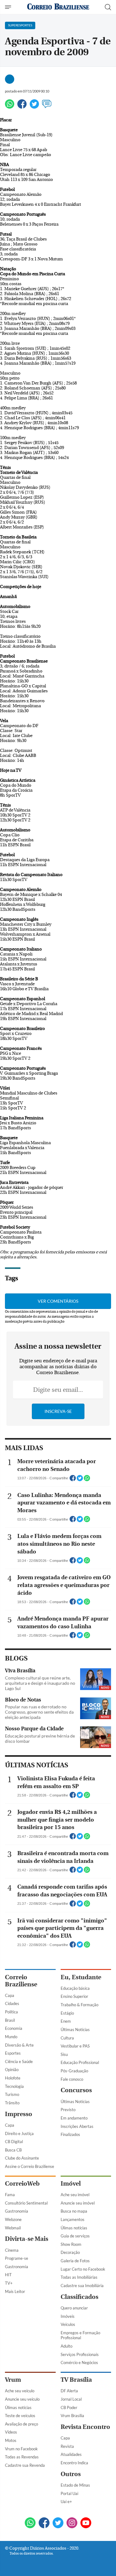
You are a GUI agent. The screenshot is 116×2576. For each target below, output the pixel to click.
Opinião (12, 2070)
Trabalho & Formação (79, 2005)
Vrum (13, 2380)
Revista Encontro (85, 2427)
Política (11, 2012)
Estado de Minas (75, 2485)
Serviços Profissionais (80, 2354)
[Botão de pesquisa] (108, 7)
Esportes (13, 2053)
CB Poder (69, 2407)
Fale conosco (72, 2079)
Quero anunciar (74, 2308)
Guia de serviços (75, 2236)
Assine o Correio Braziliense (30, 2166)
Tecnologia (14, 2086)
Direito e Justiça (19, 2133)
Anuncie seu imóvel (78, 2203)
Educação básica (75, 1988)
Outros (71, 2474)
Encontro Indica (74, 2463)
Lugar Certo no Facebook (83, 2269)
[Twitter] (34, 107)
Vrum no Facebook (21, 2449)
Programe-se (17, 2258)
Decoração (70, 2252)
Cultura (67, 2038)
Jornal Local (71, 2399)
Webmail (13, 2228)
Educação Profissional (80, 2062)
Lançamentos (73, 2219)
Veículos (68, 2324)
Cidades (12, 2003)
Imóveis (68, 2316)
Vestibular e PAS (75, 2046)
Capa (10, 1995)
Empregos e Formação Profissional (80, 2335)
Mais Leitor (15, 2291)
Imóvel (71, 2184)
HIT (8, 2275)
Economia (14, 2028)
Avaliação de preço (21, 2424)
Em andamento (74, 2118)
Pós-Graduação (74, 2071)
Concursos (76, 2090)
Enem (66, 2021)
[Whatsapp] (10, 107)
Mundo (11, 2037)
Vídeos (11, 2432)
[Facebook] (22, 107)
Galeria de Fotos (75, 2261)
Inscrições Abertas (77, 2126)
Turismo (12, 2094)
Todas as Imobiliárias (79, 2277)
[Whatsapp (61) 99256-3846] (30, 2523)
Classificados (79, 2297)
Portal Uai (69, 2493)
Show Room (71, 2244)
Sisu (64, 2054)
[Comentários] (47, 107)
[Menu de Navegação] (9, 7)
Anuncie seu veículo (22, 2399)
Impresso (19, 2114)
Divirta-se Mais (27, 2239)
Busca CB (13, 2150)
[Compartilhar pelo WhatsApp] (87, 1480)
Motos (11, 2440)
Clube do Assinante (22, 2158)
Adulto (67, 2346)
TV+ (9, 2283)
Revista (67, 2446)
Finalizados (70, 2134)
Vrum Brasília (72, 2416)
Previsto (68, 2110)
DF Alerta (69, 2391)
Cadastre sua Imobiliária (82, 2286)
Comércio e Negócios (79, 2362)
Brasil (10, 2020)
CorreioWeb (22, 2184)
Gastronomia (17, 2211)
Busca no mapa (74, 2211)
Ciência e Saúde (19, 2061)
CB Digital (14, 2142)
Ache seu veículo (20, 2391)
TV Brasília (76, 2380)
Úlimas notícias (74, 2228)
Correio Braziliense (21, 1981)
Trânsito (12, 2103)
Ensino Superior (74, 1996)
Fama (10, 2195)
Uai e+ (66, 2502)
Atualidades (71, 2454)
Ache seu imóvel (75, 2195)
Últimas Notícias (75, 2030)
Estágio (67, 2013)
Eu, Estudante (81, 1977)
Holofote (13, 2078)
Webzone (13, 2219)
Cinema (12, 2250)
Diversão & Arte (19, 2045)
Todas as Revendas (22, 2457)
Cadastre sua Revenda (25, 2465)
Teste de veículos (20, 2416)
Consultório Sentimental (26, 2203)
